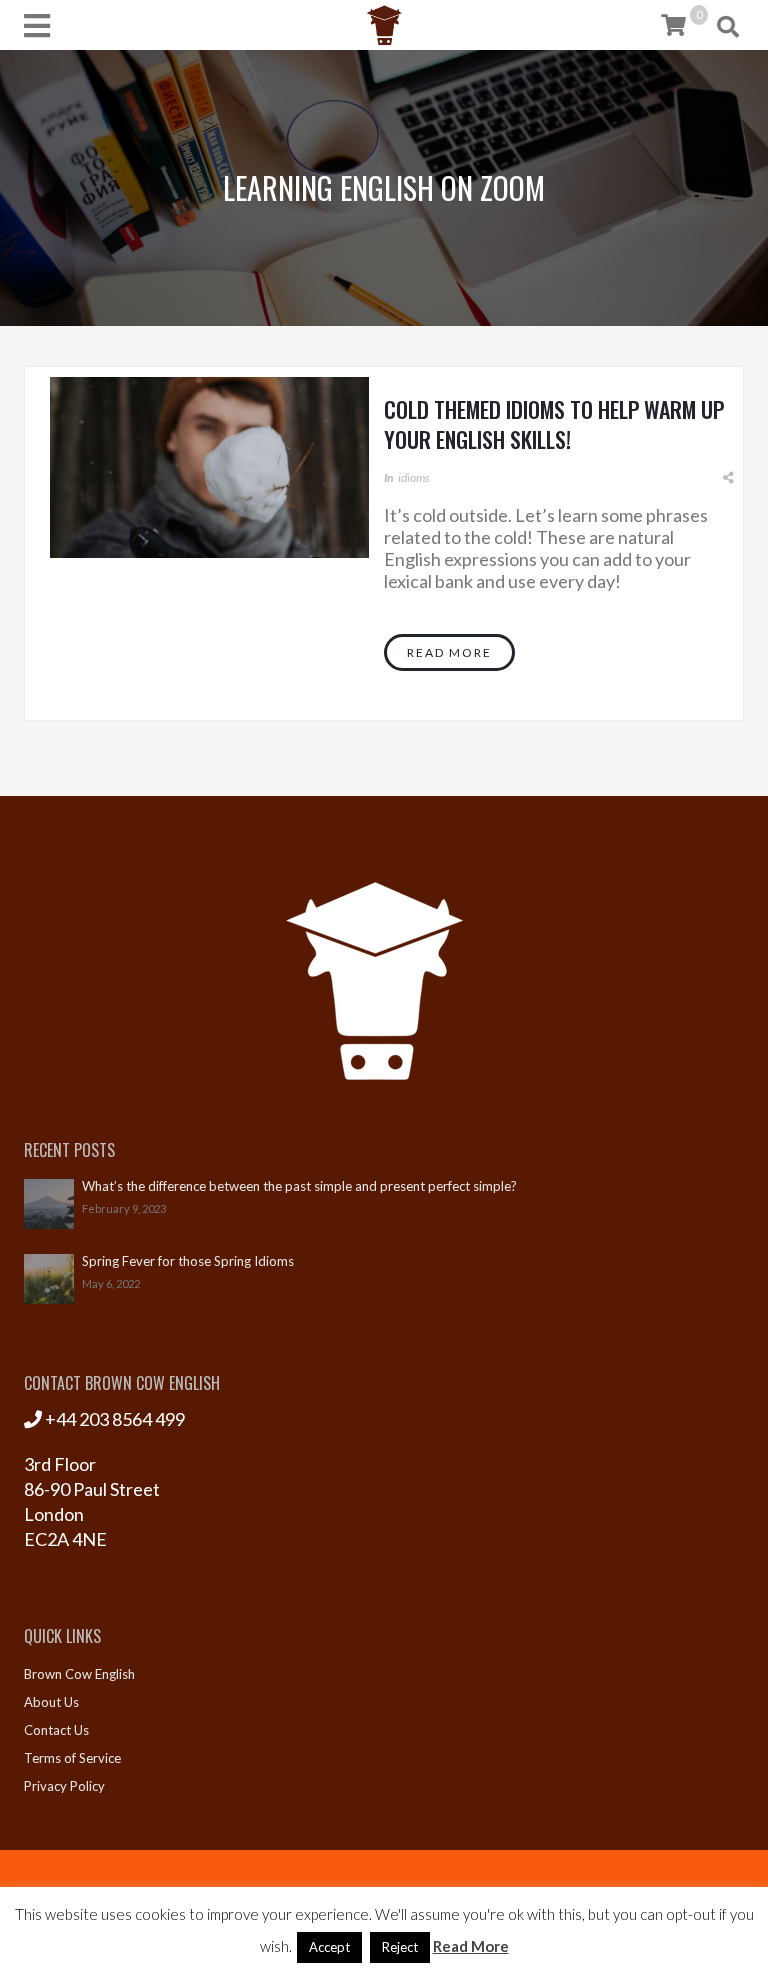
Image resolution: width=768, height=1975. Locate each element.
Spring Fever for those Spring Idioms (188, 1261)
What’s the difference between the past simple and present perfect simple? (299, 1186)
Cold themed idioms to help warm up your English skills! (554, 424)
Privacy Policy (64, 1786)
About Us (51, 1702)
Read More (449, 652)
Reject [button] (400, 1947)
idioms (414, 477)
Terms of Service (72, 1758)
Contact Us (56, 1730)
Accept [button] (329, 1947)
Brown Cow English (79, 1674)
